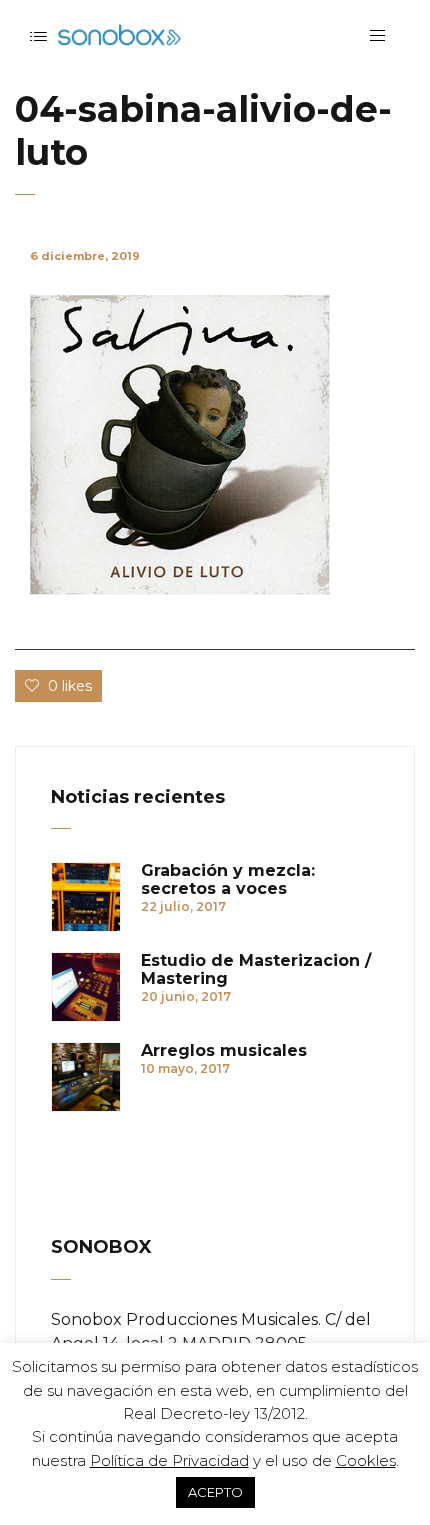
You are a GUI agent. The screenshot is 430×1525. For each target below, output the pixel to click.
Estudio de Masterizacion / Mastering (256, 970)
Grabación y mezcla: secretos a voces (228, 880)
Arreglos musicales (224, 1051)
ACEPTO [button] (215, 1492)
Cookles (366, 1460)
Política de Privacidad (169, 1460)
